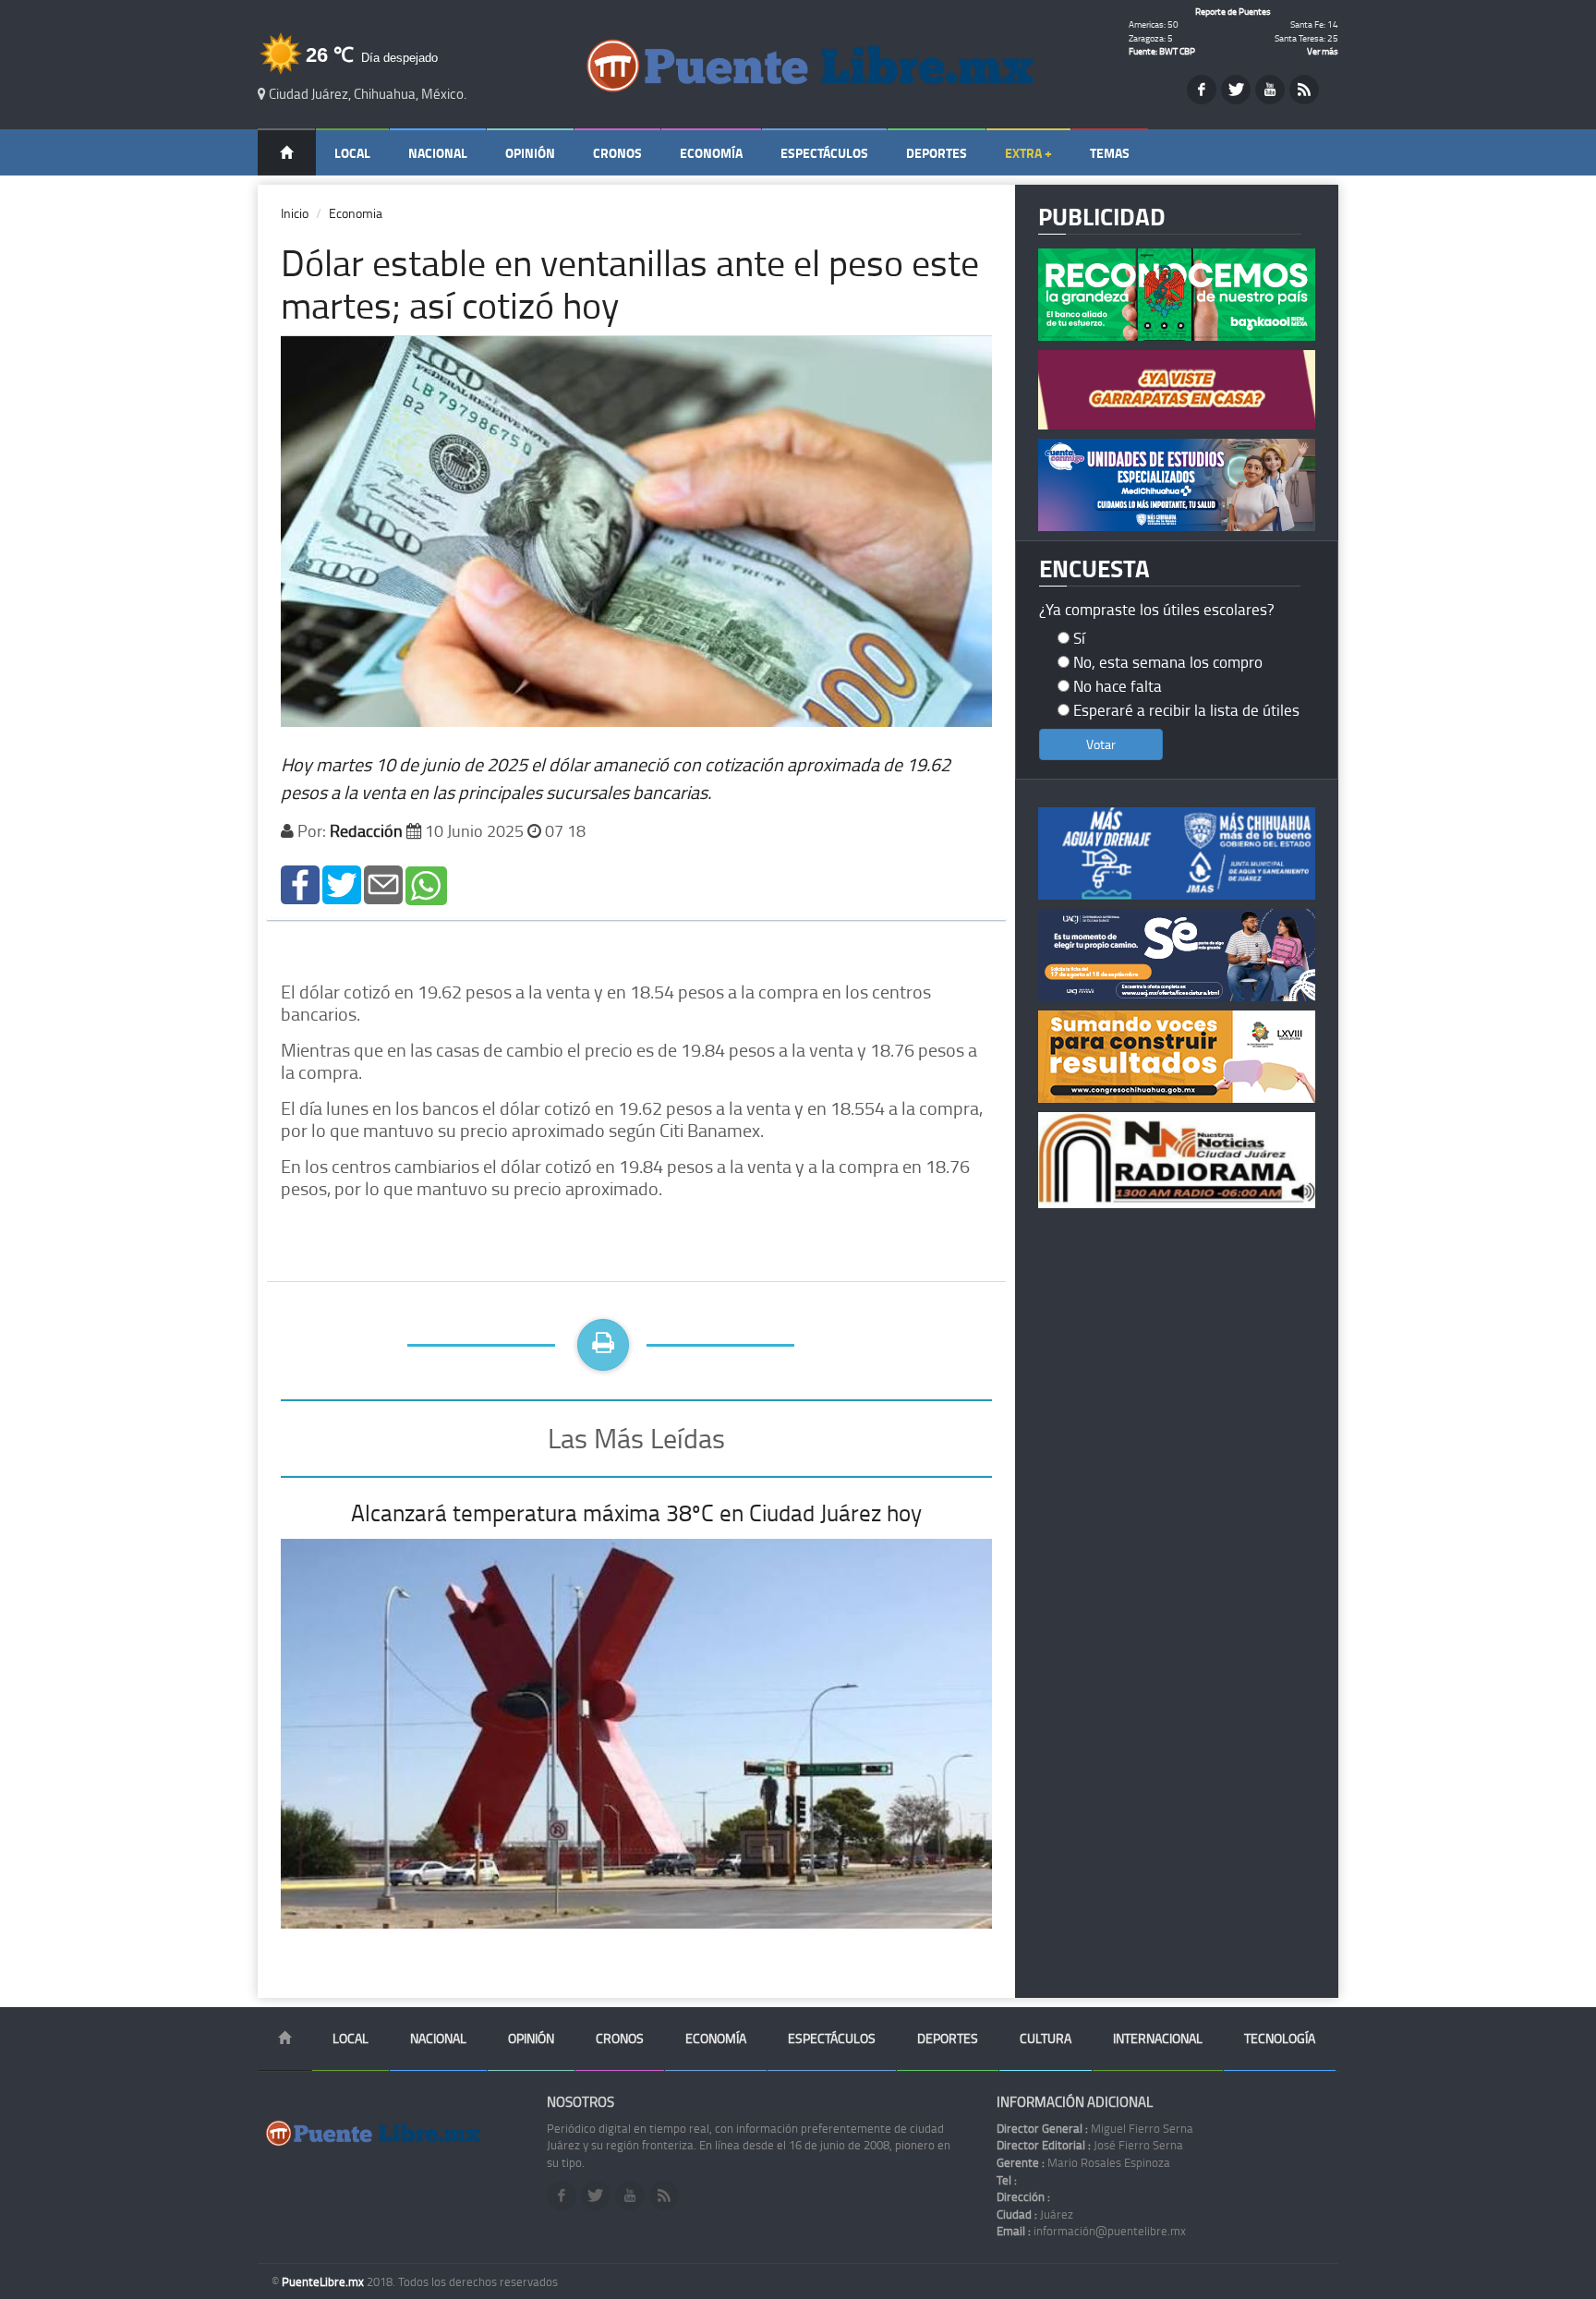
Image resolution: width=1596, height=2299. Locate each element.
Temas (1110, 153)
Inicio (295, 213)
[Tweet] (342, 883)
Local (352, 153)
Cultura (1046, 2038)
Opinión (530, 153)
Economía (711, 153)
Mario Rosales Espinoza (1083, 2162)
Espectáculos (824, 153)
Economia (356, 213)
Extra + (1028, 153)
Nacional (438, 153)
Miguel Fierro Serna (1095, 2128)
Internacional (1158, 2038)
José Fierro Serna (1090, 2145)
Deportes (937, 153)
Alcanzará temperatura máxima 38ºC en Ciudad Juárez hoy (636, 1512)
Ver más (1323, 51)
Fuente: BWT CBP (1162, 51)
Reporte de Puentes (1233, 11)
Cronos (617, 153)
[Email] (383, 883)
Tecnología (1280, 2038)
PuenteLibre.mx (324, 2281)
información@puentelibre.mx (1091, 2231)
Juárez (1035, 2214)
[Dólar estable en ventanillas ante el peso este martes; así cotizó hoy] (300, 883)
